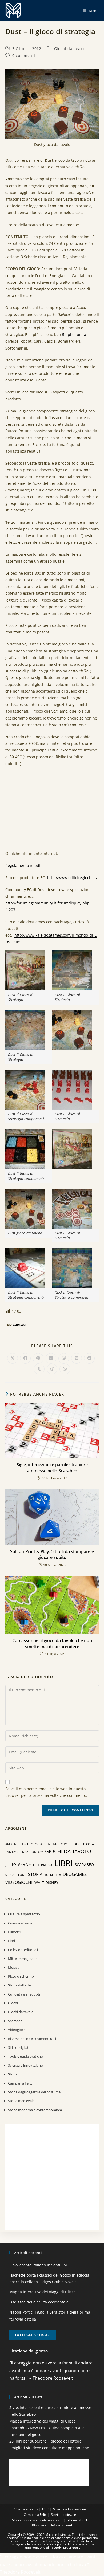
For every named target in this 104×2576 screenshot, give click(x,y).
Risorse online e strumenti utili (32, 2039)
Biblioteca (39, 2525)
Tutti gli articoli (33, 2335)
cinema (51, 1844)
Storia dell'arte (19, 1985)
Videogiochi (17, 2030)
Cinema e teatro (21, 1923)
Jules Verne (18, 1864)
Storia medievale (21, 2101)
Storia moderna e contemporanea (35, 2110)
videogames (73, 1874)
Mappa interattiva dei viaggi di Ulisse (43, 2292)
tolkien (51, 1875)
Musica (14, 1967)
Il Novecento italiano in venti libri (39, 2265)
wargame (20, 1325)
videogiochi (19, 1882)
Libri (11, 1941)
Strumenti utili (77, 2520)
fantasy (37, 1852)
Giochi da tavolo (70, 49)
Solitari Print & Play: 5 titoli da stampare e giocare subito (52, 1554)
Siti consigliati (19, 2047)
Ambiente (12, 1844)
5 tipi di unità (74, 334)
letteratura (43, 1865)
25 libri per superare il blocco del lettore (45, 2441)
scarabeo (84, 1865)
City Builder (70, 1844)
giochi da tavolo (68, 1851)
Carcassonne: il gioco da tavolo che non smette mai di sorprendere (52, 1643)
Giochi (13, 2003)
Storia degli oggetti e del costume (34, 2092)
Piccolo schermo (21, 1976)
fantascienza (17, 1852)
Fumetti (14, 1932)
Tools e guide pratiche (25, 2056)
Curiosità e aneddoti (24, 1994)
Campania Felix (20, 2083)
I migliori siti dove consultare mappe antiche (49, 2448)
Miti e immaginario (23, 1959)
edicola (88, 1844)
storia (35, 1874)
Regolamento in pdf (23, 865)
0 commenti (24, 56)
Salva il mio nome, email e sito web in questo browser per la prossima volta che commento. (46, 1792)
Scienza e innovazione (25, 2065)
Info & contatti (62, 2525)
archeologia (32, 1844)
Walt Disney (46, 1882)
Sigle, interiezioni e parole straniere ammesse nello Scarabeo (52, 1468)
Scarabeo (15, 2021)
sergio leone (16, 1875)
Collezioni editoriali (23, 1950)
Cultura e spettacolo (24, 1914)
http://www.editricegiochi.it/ (72, 878)
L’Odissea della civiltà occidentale (39, 2302)
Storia (13, 2074)
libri (63, 1863)
